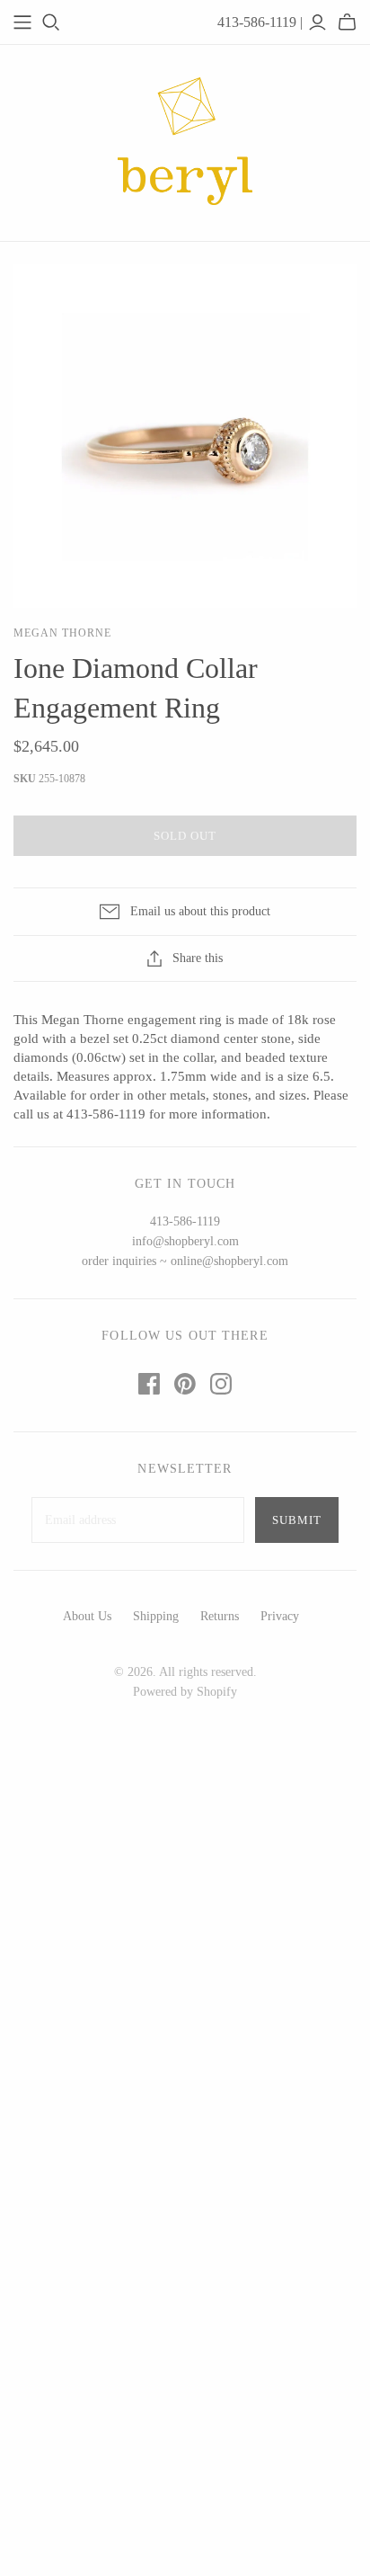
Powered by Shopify (185, 1692)
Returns (220, 1616)
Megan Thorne (62, 633)
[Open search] (51, 22)
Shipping (156, 1616)
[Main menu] (22, 22)
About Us (87, 1616)
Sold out (185, 836)
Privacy (280, 1616)
